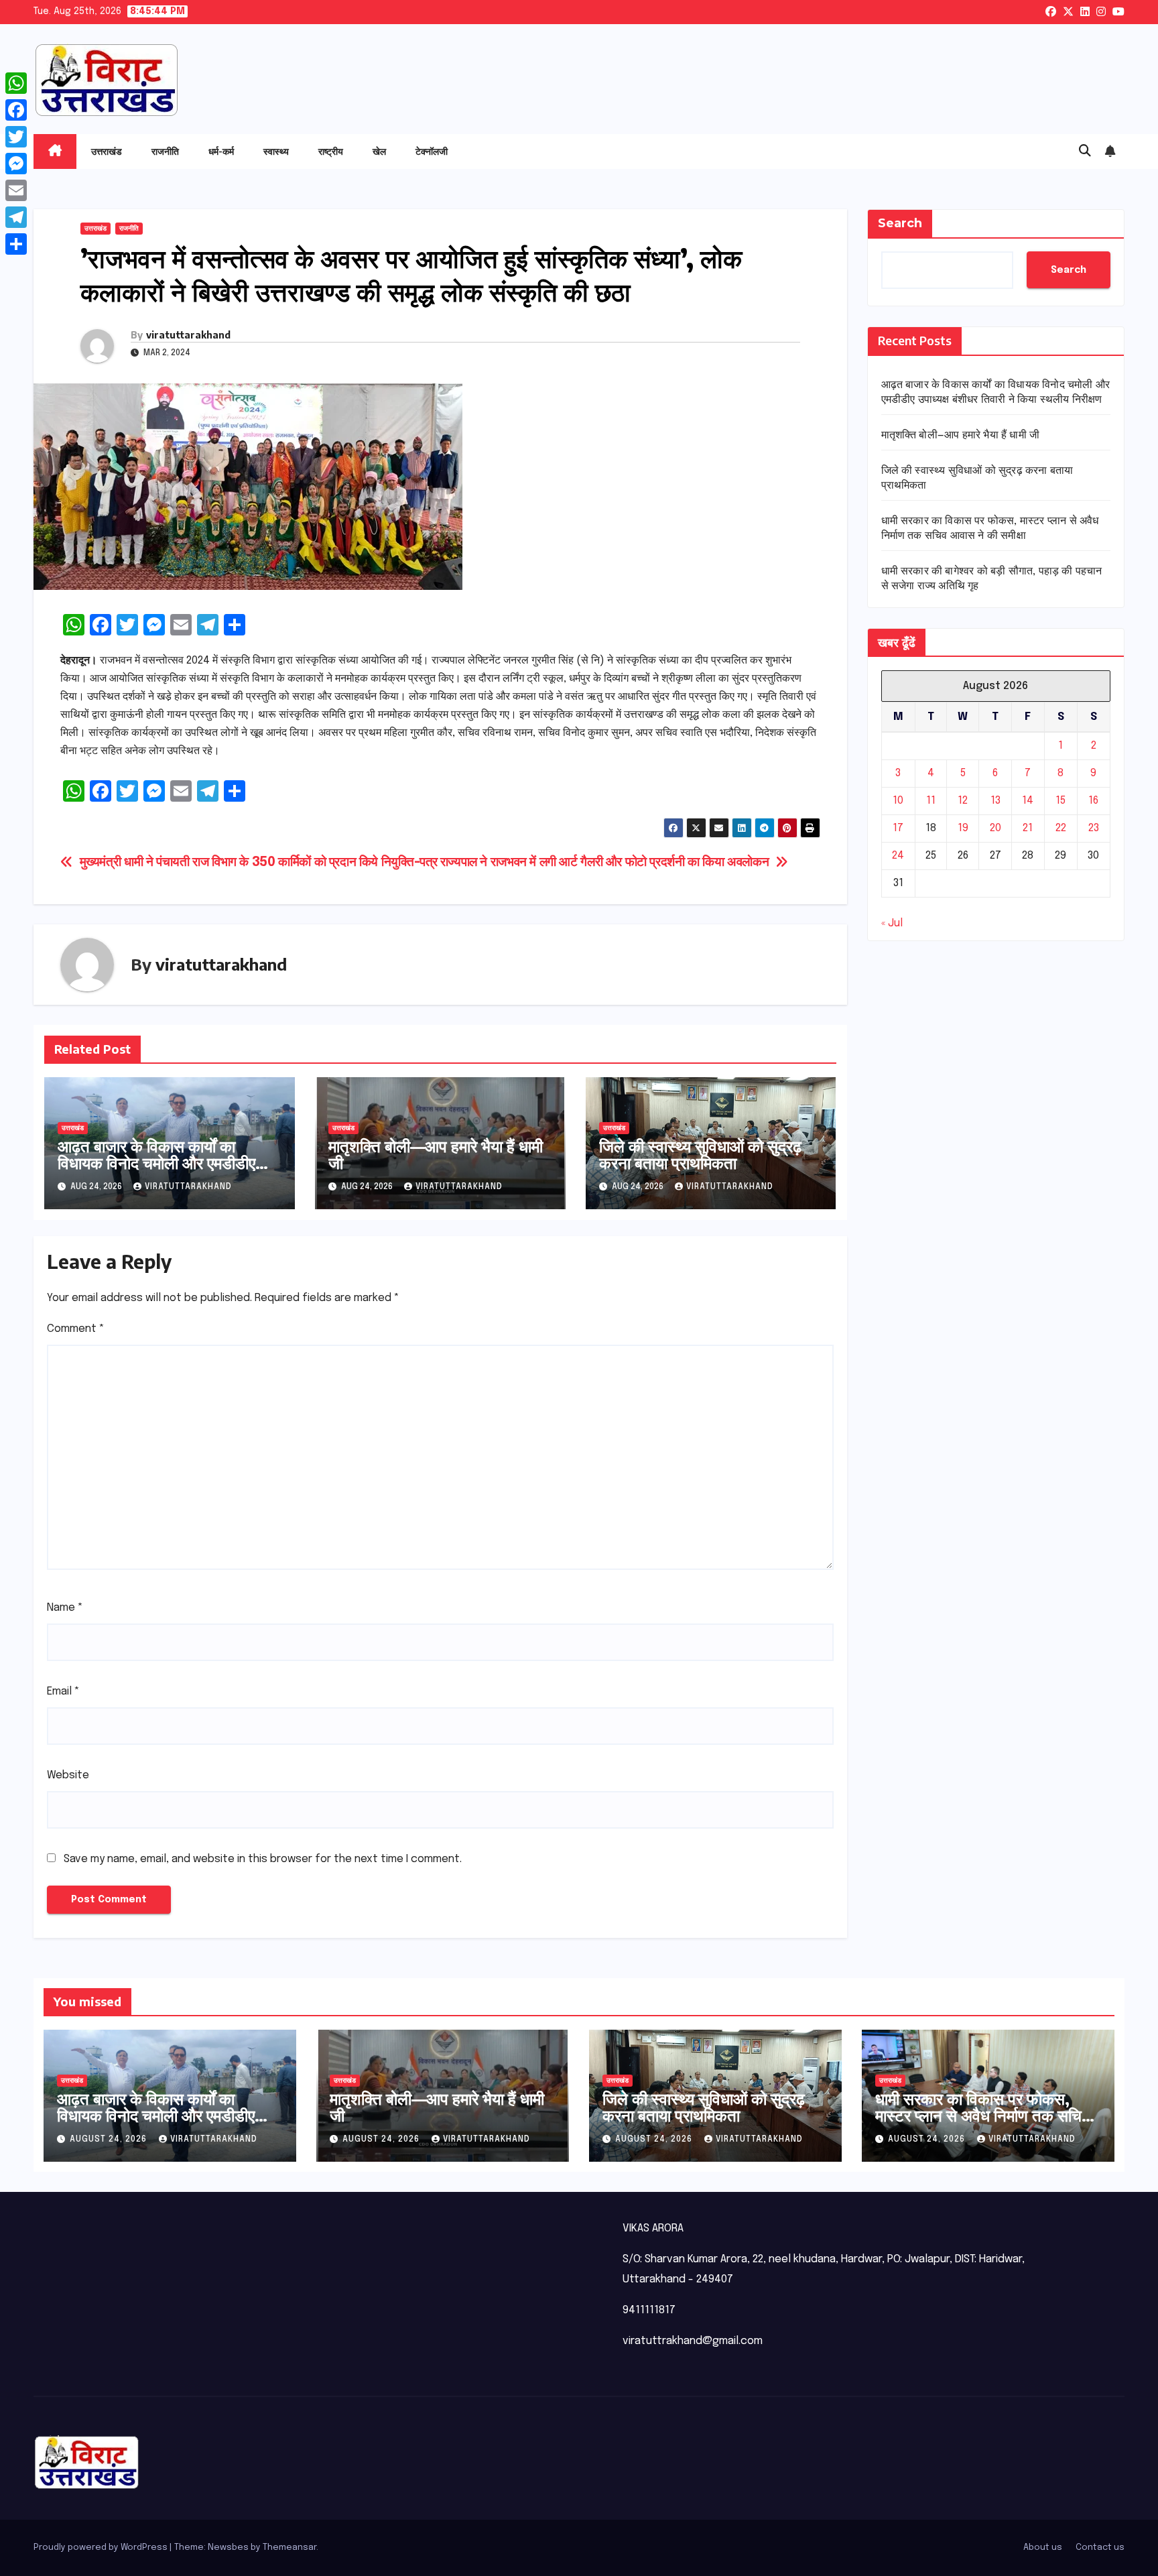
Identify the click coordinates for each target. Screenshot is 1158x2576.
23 (1094, 828)
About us (1043, 2548)
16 (1093, 801)
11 (931, 801)
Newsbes (228, 2548)
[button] (1085, 151)
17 (898, 828)
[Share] (16, 244)
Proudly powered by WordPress (102, 2548)
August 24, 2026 (110, 2140)
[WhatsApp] (16, 83)
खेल (379, 151)
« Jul (892, 923)
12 (963, 801)
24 (898, 856)
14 (1028, 801)
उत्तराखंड (107, 151)
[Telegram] (16, 217)
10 (898, 801)
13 (995, 801)
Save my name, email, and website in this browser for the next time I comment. (263, 1859)
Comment (76, 1329)
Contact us (1100, 2548)
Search (900, 223)
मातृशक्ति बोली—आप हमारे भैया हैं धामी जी (436, 1154)
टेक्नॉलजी (432, 151)
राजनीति (165, 151)
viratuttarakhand (188, 335)
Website (68, 1775)
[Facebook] (16, 110)
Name (65, 1608)
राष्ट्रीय (331, 151)
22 (1061, 828)
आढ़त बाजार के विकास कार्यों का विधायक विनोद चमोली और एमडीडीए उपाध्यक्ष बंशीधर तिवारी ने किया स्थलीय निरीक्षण (166, 1171)
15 (1060, 801)
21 (1028, 828)
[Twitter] (16, 137)
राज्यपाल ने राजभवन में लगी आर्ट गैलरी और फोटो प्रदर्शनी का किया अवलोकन (605, 863)
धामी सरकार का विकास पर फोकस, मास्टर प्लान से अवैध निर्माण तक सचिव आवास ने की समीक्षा (982, 2115)
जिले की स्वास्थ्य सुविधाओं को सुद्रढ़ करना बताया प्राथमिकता (700, 1154)
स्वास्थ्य (276, 151)
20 (995, 828)
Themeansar (289, 2548)
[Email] (16, 190)
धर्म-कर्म (221, 151)
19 (963, 828)
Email (63, 1692)
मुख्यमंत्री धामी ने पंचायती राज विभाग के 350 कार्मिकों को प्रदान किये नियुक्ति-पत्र (259, 863)
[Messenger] (16, 164)
